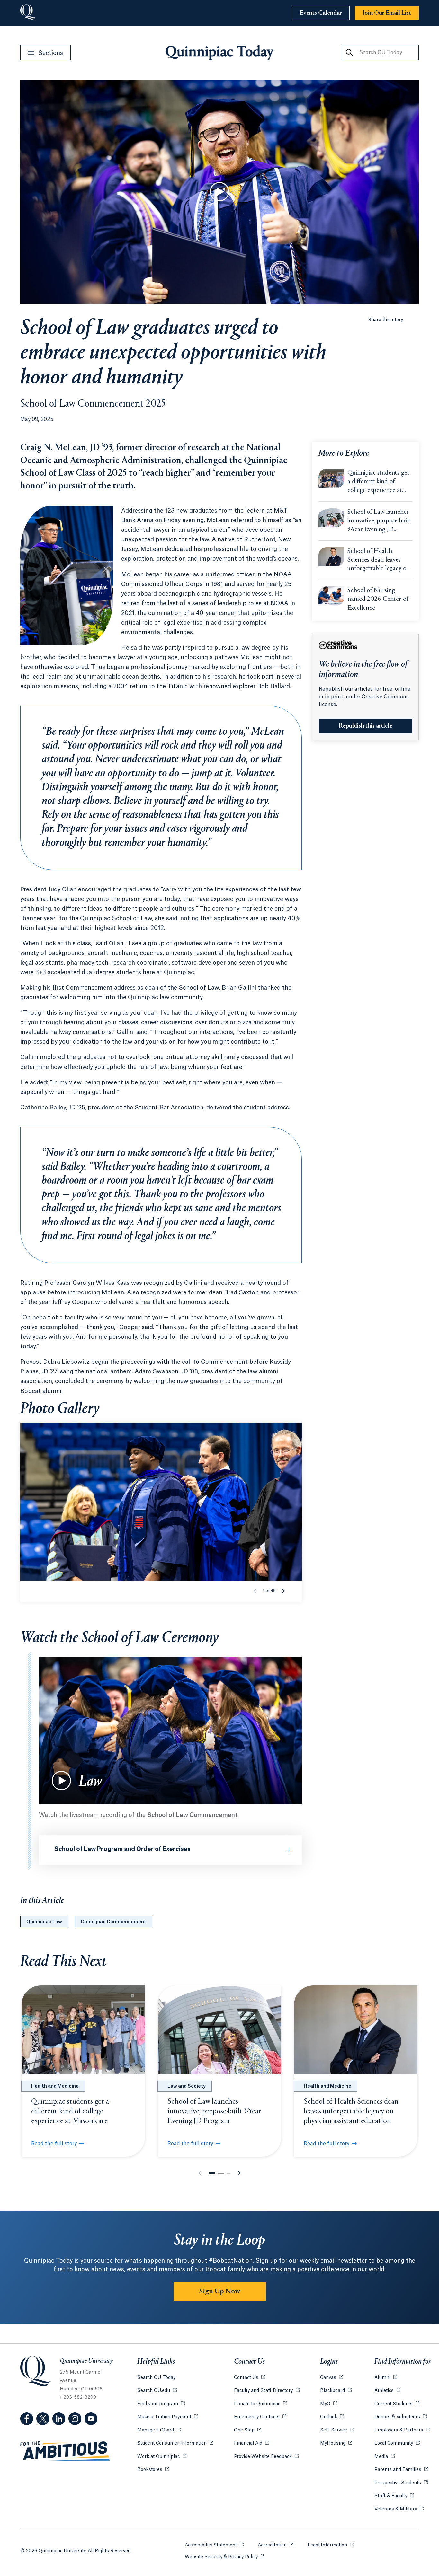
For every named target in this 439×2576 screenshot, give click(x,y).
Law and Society (187, 2086)
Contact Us (250, 2378)
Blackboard (336, 2391)
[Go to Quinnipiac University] (28, 13)
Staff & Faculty (394, 2496)
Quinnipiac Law (44, 1922)
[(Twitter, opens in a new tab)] (43, 2419)
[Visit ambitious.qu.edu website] (65, 2451)
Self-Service (337, 2430)
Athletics (387, 2391)
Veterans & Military (399, 2509)
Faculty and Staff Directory (267, 2391)
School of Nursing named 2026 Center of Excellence (378, 599)
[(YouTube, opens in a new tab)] (91, 2419)
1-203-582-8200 (78, 2397)
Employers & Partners (402, 2430)
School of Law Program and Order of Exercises (122, 1849)
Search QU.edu (157, 2391)
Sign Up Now (220, 2291)
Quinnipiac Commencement (113, 1922)
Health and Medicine (55, 2086)
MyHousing (336, 2443)
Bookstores (153, 2470)
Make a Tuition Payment (168, 2417)
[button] (283, 1591)
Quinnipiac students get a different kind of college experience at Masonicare (378, 482)
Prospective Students (401, 2483)
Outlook (332, 2417)
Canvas (331, 2378)
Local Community (397, 2443)
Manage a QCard (159, 2430)
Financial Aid (251, 2443)
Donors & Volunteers (401, 2417)
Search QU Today (156, 2378)
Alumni (386, 2378)
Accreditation (276, 2545)
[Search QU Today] (349, 53)
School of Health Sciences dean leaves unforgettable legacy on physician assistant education (379, 561)
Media (385, 2457)
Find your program (161, 2404)
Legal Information (331, 2545)
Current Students (397, 2404)
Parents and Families (401, 2470)
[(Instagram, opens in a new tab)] (75, 2419)
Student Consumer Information (175, 2443)
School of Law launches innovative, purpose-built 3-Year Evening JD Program (379, 521)
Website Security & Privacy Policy (225, 2557)
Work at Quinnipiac (162, 2457)
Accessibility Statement (214, 2545)
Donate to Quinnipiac (260, 2404)
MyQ (329, 2404)
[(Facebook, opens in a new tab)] (27, 2419)
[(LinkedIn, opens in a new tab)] (59, 2419)
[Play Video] (219, 192)
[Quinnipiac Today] (219, 53)
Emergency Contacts (260, 2417)
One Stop (248, 2430)
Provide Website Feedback (266, 2457)
